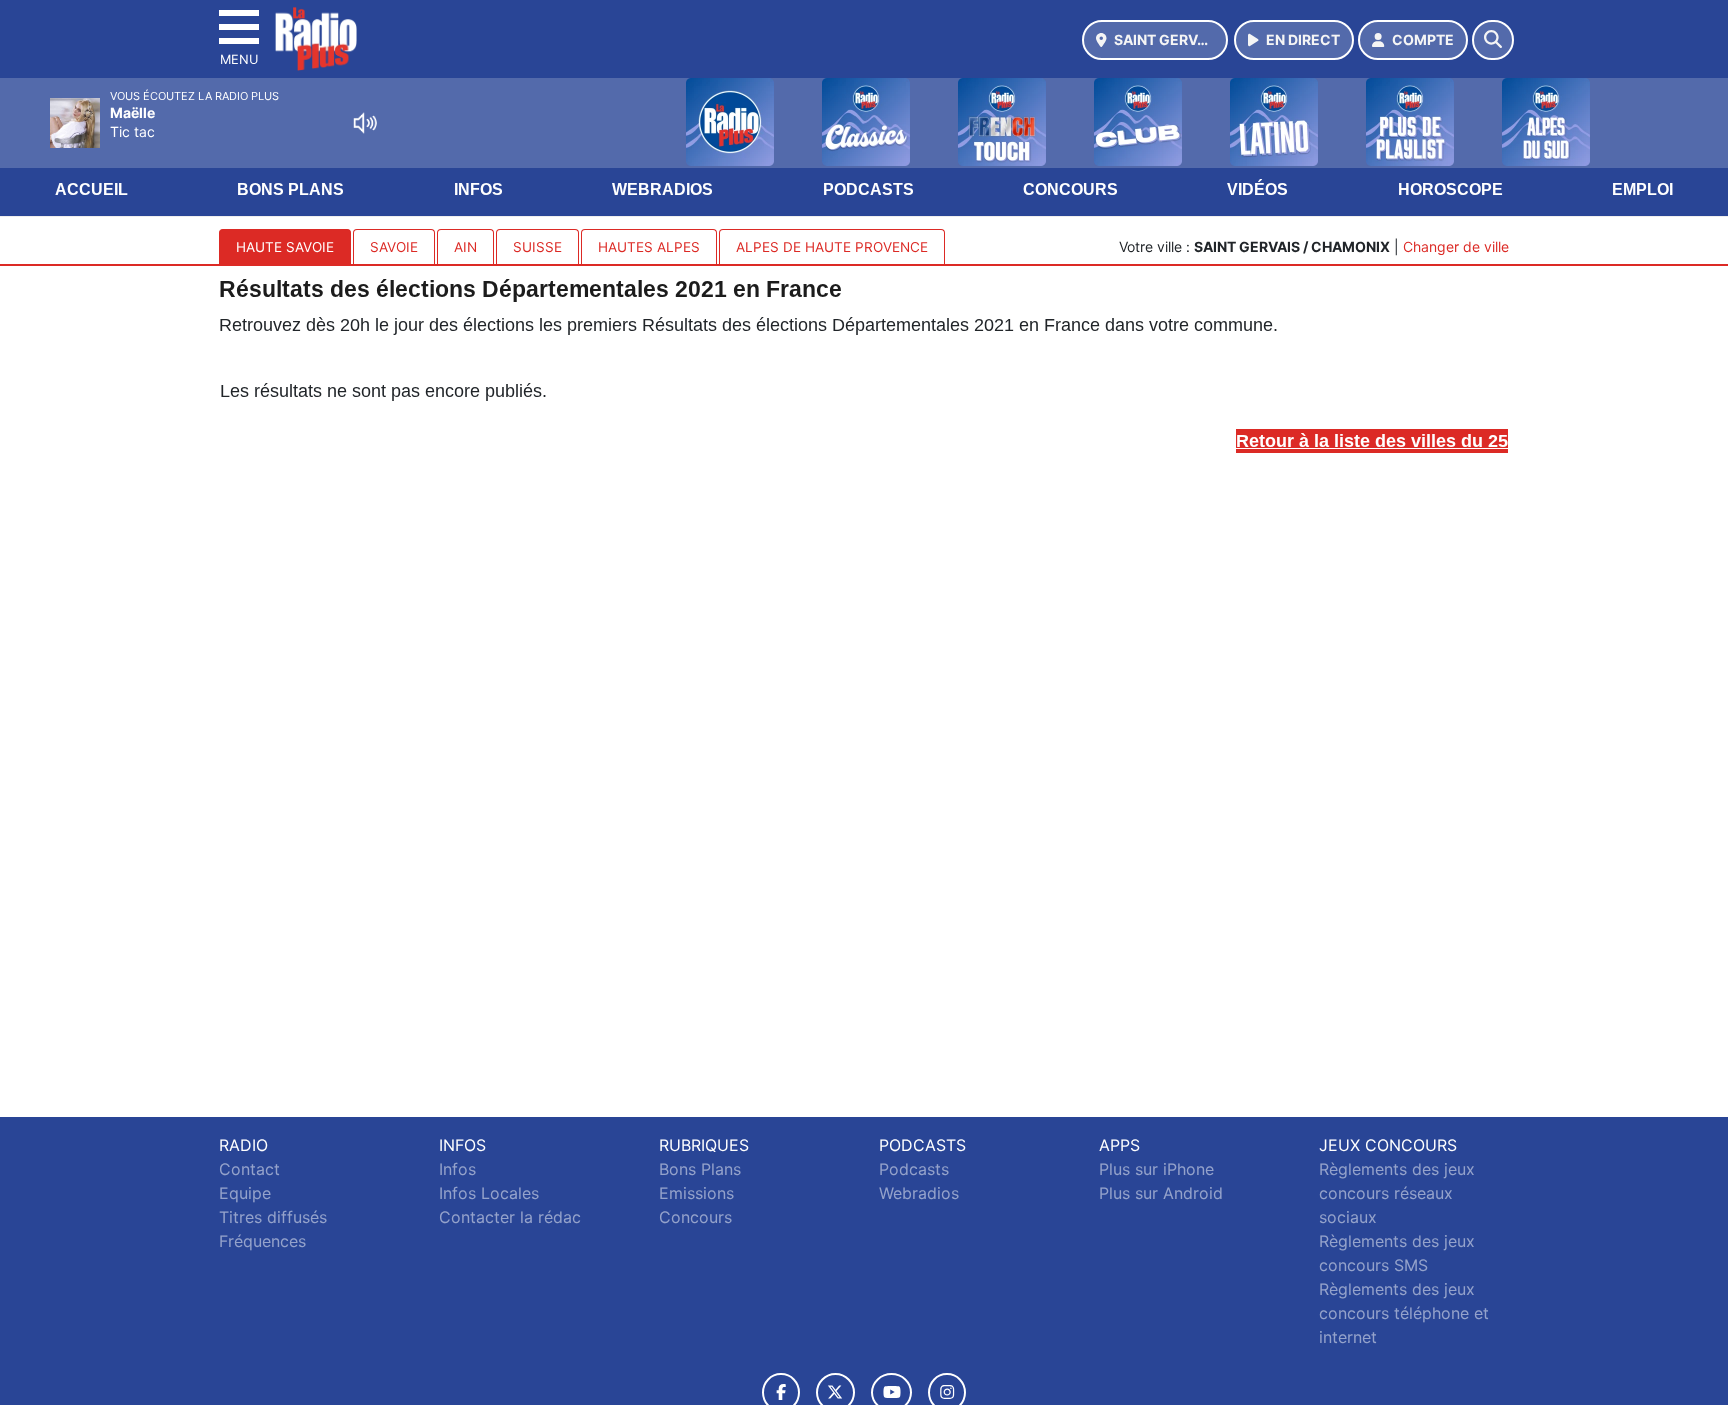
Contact (249, 1169)
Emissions (696, 1193)
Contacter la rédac (510, 1217)
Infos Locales (489, 1193)
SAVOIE (394, 247)
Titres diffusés (273, 1217)
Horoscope (1450, 189)
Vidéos (1257, 189)
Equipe (245, 1193)
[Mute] (365, 123)
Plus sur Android (1161, 1193)
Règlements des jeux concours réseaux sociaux (1397, 1193)
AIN (465, 247)
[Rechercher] (1493, 40)
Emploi (1642, 189)
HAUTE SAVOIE (285, 247)
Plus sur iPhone (1156, 1169)
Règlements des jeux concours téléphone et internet (1404, 1313)
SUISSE (537, 247)
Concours (1070, 189)
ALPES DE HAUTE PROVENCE (832, 247)
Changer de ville (1456, 246)
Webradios (662, 189)
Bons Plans (290, 189)
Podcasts (868, 189)
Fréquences (262, 1241)
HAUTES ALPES (649, 247)
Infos (478, 189)
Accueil (91, 189)
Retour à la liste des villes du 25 (1372, 441)
